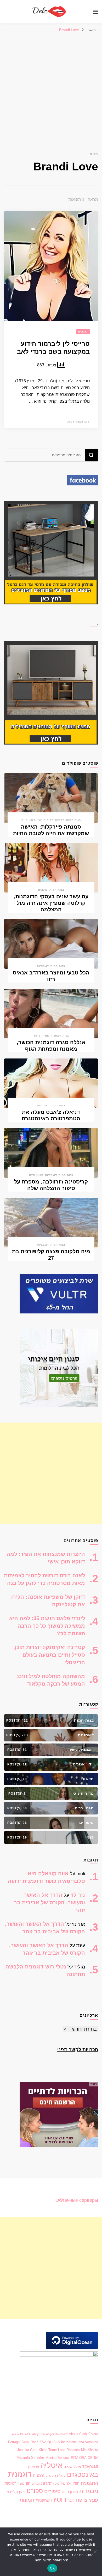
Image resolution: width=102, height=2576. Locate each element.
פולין (22, 2492)
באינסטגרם (83, 2474)
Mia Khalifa (90, 2450)
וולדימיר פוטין (62, 2483)
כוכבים (83, 332)
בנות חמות (73, 820)
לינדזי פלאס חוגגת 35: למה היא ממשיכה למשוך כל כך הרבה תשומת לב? (47, 1626)
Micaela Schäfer (30, 2458)
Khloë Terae (48, 2450)
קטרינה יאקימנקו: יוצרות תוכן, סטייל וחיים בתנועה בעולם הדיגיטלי (49, 1655)
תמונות (27, 2500)
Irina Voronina (88, 2442)
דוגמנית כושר (43, 1036)
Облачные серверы (77, 2200)
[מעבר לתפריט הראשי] (95, 12)
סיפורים (52, 2491)
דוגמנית (20, 2474)
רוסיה (59, 2499)
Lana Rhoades (69, 2450)
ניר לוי (78, 1895)
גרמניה (39, 2476)
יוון (28, 2483)
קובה (71, 2500)
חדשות (60, 820)
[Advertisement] (51, 88)
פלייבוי (12, 2492)
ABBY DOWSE (21, 2434)
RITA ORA (79, 2458)
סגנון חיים (29, 820)
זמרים (36, 2483)
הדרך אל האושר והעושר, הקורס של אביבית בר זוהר (49, 1902)
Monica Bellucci (58, 2458)
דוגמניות (43, 966)
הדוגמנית (89, 2483)
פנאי (93, 2500)
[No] (95, 2552)
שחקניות (43, 2500)
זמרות (46, 2483)
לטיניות (10, 2483)
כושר (21, 2483)
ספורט (35, 2491)
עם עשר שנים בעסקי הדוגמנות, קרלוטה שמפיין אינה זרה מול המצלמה (51, 903)
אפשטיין (33, 2467)
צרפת (82, 2500)
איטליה (51, 2465)
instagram (69, 2442)
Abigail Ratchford (57, 2434)
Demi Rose (30, 2442)
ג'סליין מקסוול (56, 2476)
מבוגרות (89, 2491)
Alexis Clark (78, 2434)
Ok (52, 2568)
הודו (76, 2483)
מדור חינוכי (46, 820)
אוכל (77, 2467)
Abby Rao (38, 2434)
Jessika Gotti (27, 2450)
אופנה (68, 2467)
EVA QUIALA (50, 2442)
